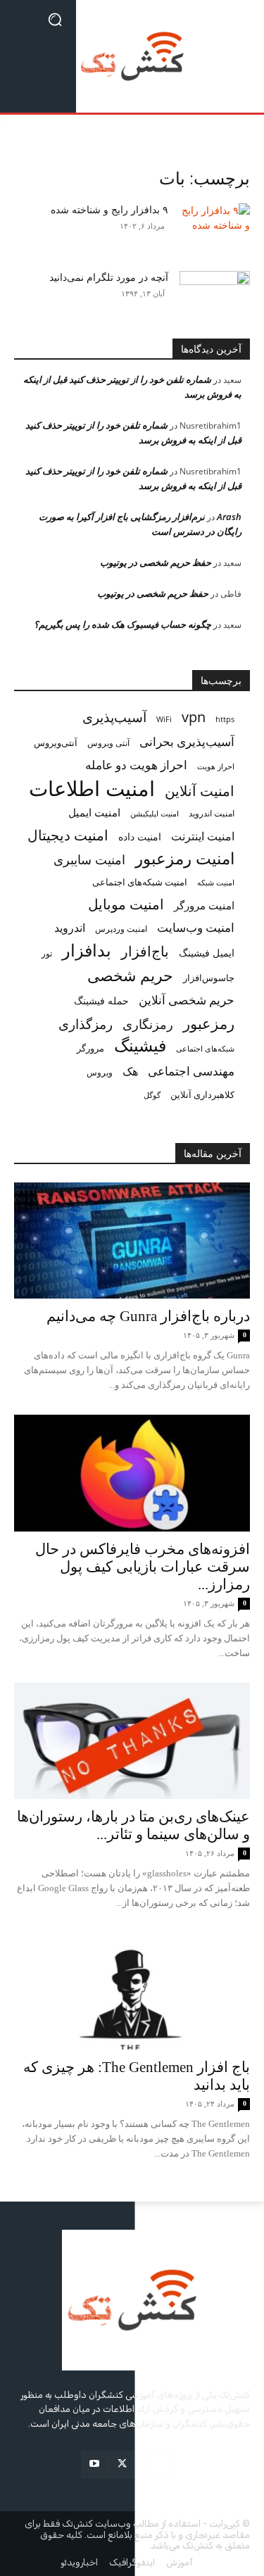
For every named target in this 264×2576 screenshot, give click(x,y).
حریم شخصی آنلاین (187, 1000)
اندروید (70, 928)
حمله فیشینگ (101, 1001)
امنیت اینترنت (203, 836)
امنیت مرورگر (204, 905)
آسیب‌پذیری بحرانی (187, 741)
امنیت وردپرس (121, 929)
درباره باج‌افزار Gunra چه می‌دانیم (148, 1316)
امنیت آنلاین (200, 791)
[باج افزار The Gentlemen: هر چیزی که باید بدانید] (132, 1991)
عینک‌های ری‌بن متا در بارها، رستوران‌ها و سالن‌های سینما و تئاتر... (133, 1825)
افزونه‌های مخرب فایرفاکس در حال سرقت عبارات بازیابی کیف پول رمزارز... (143, 1567)
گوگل (152, 1095)
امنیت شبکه (216, 882)
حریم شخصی (130, 975)
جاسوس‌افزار (209, 978)
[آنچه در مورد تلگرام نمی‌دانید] (215, 294)
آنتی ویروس (108, 743)
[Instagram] (159, 2464)
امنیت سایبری (89, 860)
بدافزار (87, 951)
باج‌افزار (145, 951)
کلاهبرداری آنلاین (202, 1094)
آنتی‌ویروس (56, 743)
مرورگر (90, 1048)
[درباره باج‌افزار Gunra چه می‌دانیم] (132, 1240)
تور (47, 953)
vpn (194, 717)
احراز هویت (216, 766)
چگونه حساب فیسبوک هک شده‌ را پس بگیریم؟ (122, 624)
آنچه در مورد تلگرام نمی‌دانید (109, 278)
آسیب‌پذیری (114, 717)
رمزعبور (209, 1023)
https (225, 719)
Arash (229, 517)
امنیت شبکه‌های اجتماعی (140, 882)
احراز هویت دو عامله (136, 765)
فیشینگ (140, 1046)
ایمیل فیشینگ (207, 953)
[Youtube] (95, 2464)
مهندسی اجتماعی (191, 1071)
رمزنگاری (148, 1024)
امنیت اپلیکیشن (155, 813)
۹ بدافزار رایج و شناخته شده (109, 210)
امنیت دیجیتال (68, 835)
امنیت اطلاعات (92, 789)
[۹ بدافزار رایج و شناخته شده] (215, 228)
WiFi (164, 719)
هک (130, 1072)
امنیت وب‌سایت (196, 927)
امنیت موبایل (126, 904)
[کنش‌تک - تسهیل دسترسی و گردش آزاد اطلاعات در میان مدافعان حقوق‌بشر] (132, 56)
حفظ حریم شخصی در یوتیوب (156, 562)
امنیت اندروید (212, 813)
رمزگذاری (86, 1024)
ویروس (100, 1072)
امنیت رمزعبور (185, 858)
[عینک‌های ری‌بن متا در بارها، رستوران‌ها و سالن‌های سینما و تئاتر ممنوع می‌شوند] (132, 1741)
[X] (122, 2464)
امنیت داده (140, 836)
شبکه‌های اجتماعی (205, 1049)
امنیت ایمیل (94, 812)
